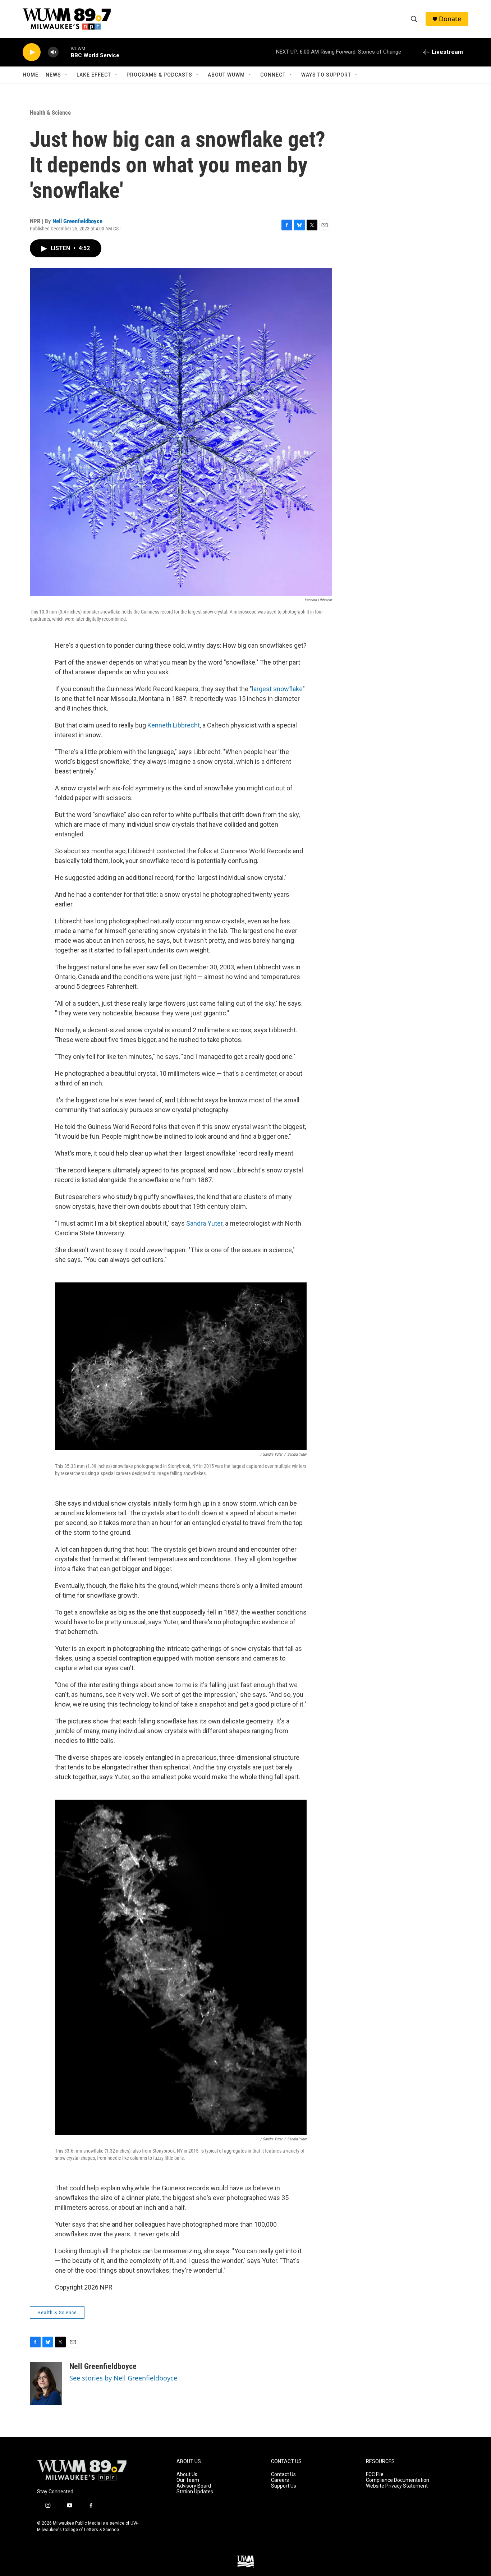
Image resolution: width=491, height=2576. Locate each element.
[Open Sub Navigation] (66, 75)
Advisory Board (194, 2486)
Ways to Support (326, 75)
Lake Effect (94, 75)
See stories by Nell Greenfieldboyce (123, 2378)
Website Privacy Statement (397, 2486)
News (53, 75)
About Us (187, 2474)
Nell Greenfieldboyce (77, 221)
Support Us (284, 2486)
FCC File (375, 2474)
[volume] (53, 52)
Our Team (188, 2480)
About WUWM (226, 75)
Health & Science (50, 113)
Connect (273, 75)
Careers (280, 2480)
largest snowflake (277, 689)
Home (31, 75)
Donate (450, 19)
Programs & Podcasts (159, 75)
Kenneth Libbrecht (174, 725)
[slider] (65, 52)
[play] (32, 52)
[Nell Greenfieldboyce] (46, 2383)
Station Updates (195, 2492)
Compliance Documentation (398, 2480)
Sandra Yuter (204, 1223)
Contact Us (283, 2474)
